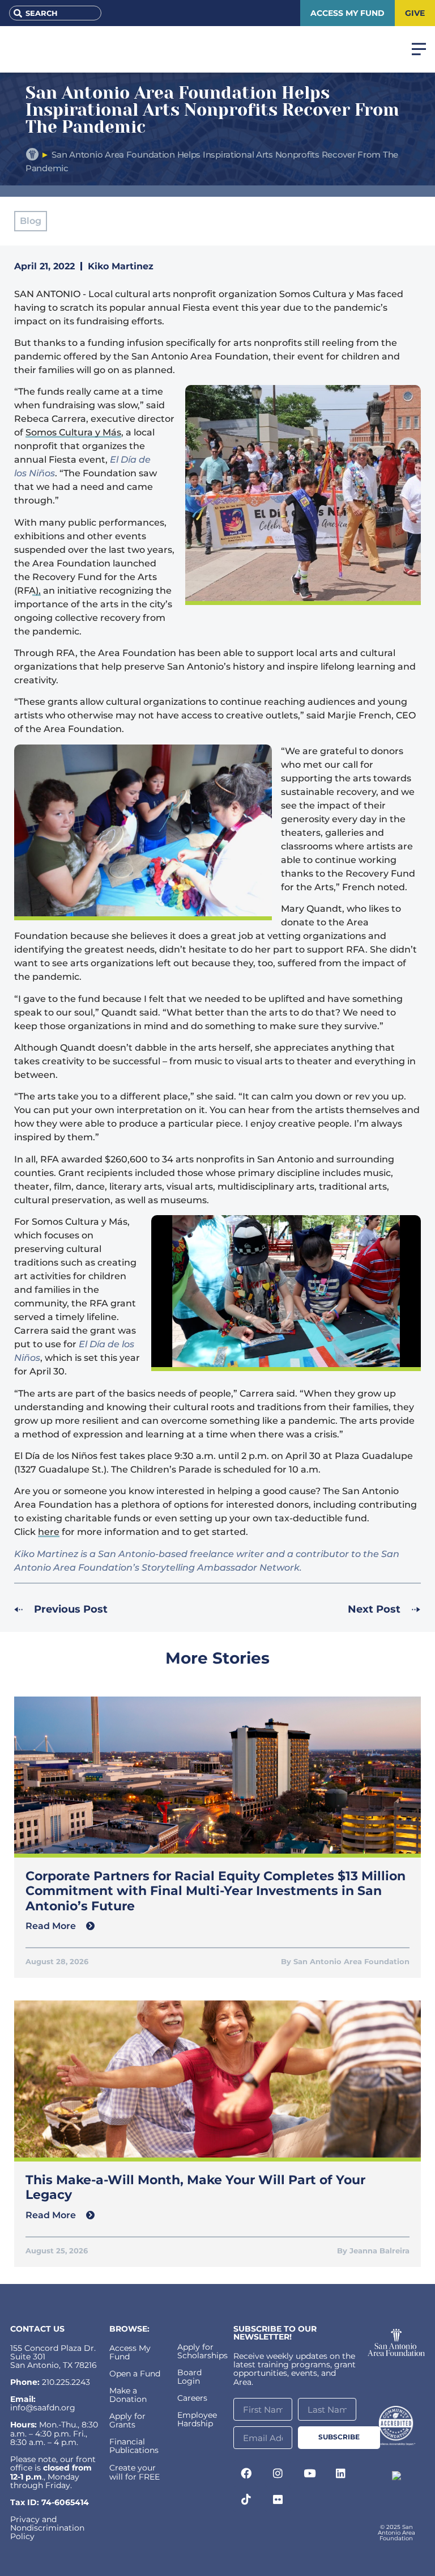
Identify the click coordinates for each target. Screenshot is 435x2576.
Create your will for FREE (135, 2472)
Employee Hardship (197, 2419)
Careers (192, 2398)
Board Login (189, 2377)
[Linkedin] (341, 2473)
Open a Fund (135, 2374)
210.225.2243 (66, 2382)
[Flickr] (278, 2499)
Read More (52, 1926)
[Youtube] (309, 2473)
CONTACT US (37, 2329)
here (49, 1532)
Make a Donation (128, 2395)
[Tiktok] (246, 2499)
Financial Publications (134, 2446)
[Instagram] (278, 2473)
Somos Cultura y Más (73, 432)
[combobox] (55, 13)
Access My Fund (130, 2352)
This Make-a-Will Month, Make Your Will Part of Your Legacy (195, 2187)
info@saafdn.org (43, 2408)
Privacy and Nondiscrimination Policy (47, 2528)
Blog (31, 221)
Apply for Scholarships (202, 2351)
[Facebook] (246, 2473)
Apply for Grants (127, 2420)
